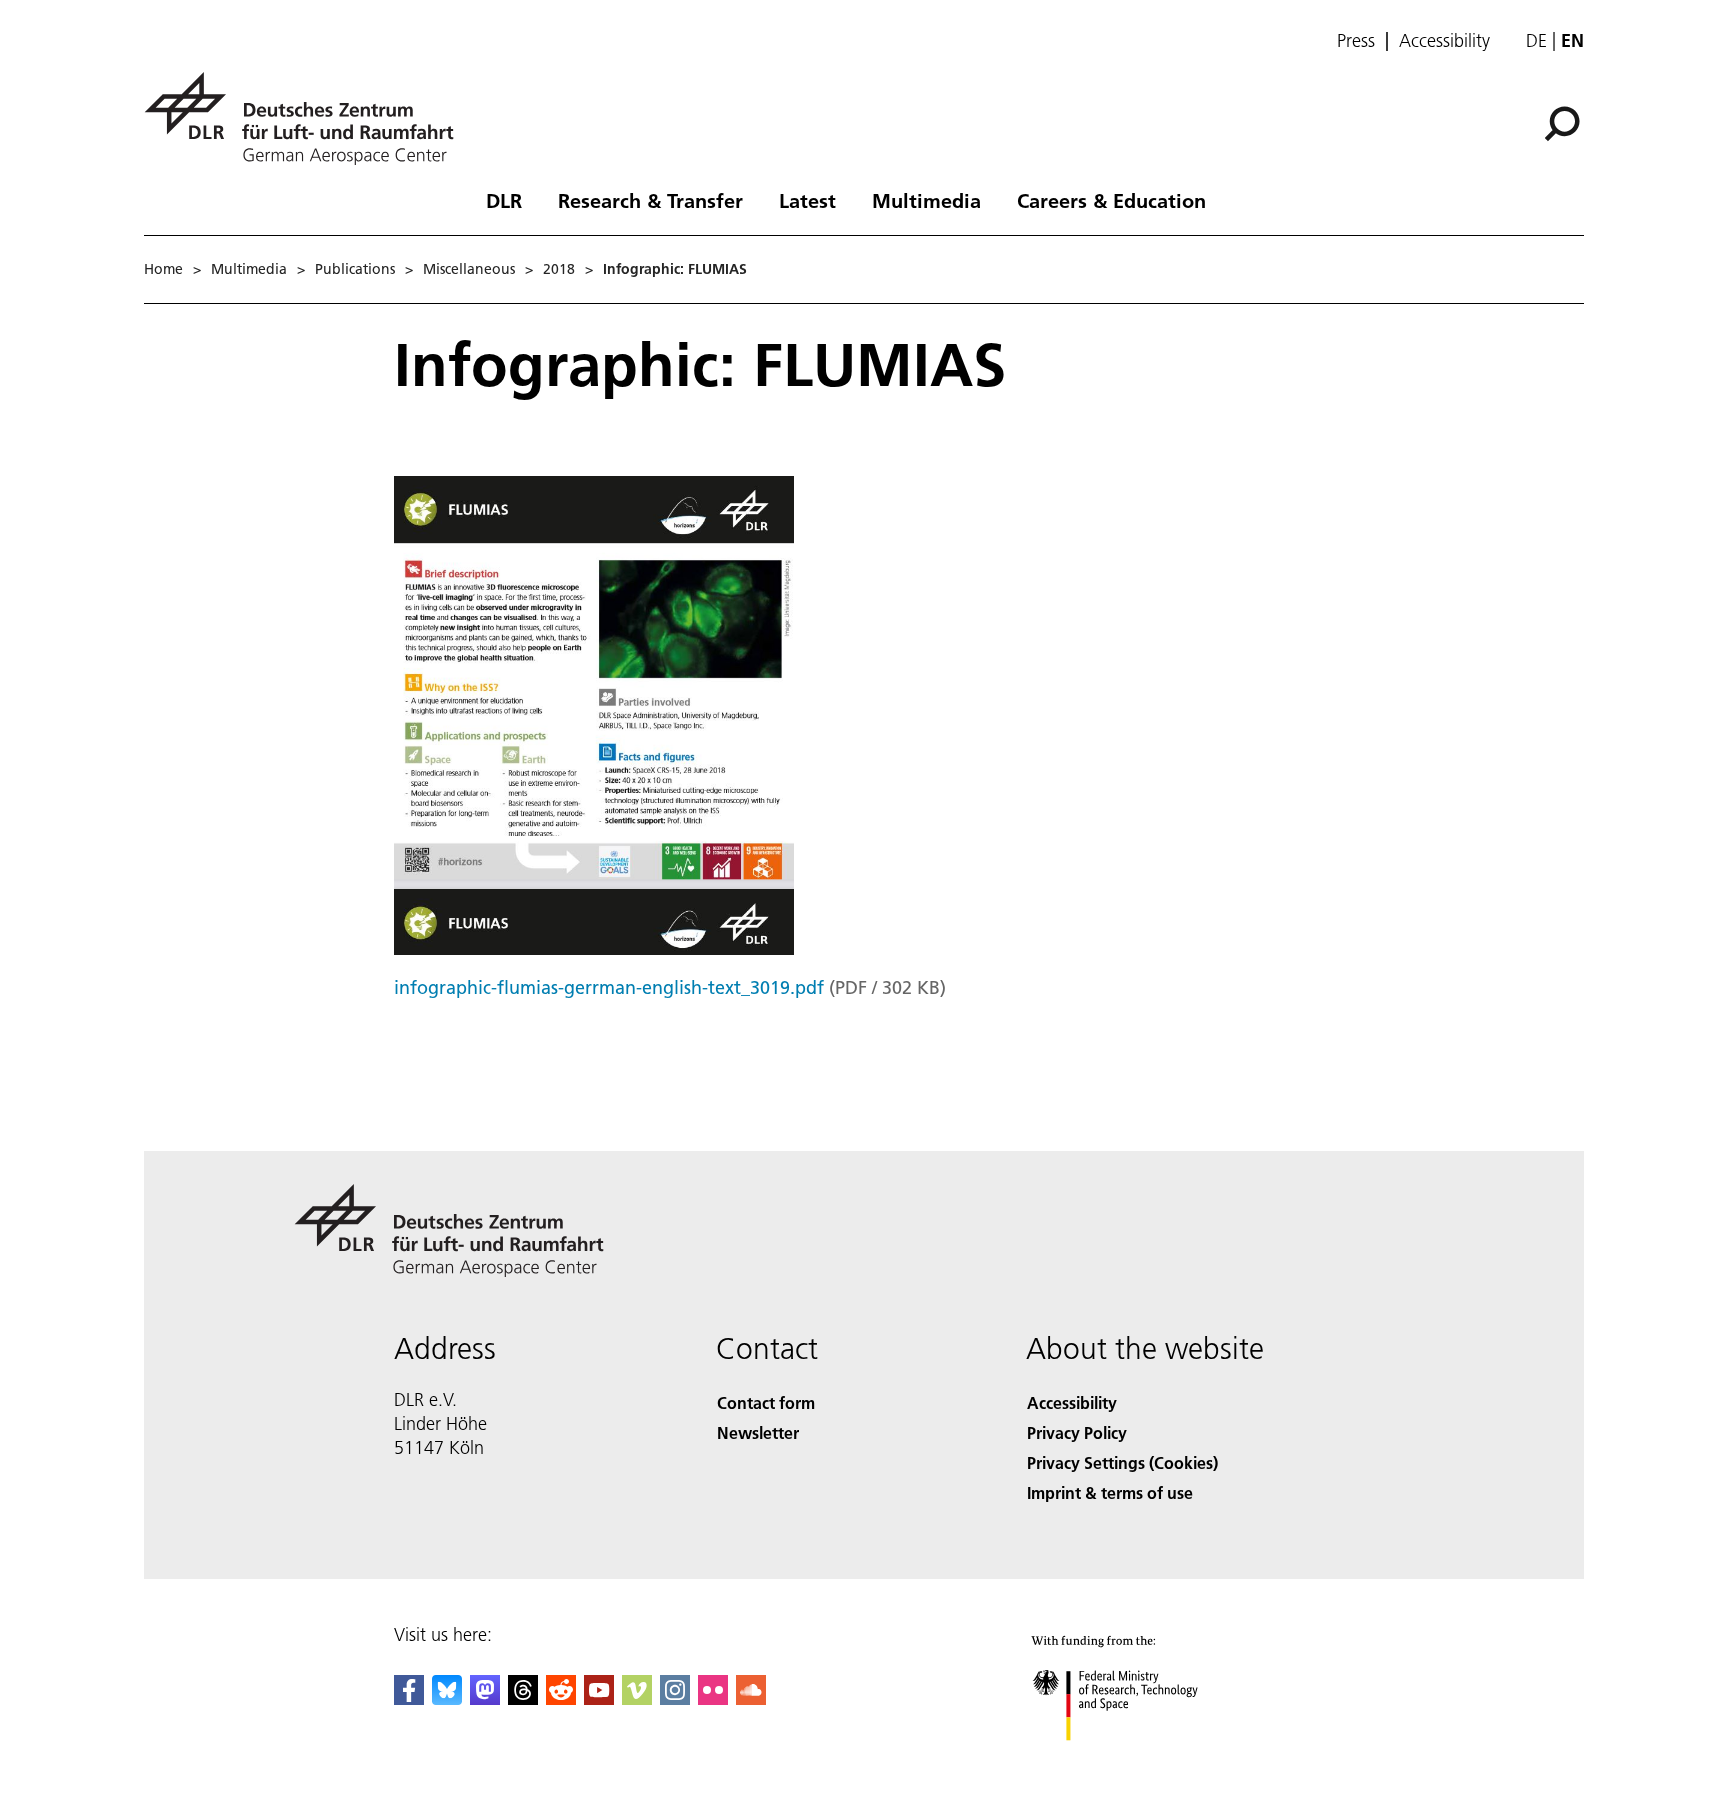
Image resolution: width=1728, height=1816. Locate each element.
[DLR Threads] (523, 1698)
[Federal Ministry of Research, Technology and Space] (1142, 1760)
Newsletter (758, 1432)
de (1536, 40)
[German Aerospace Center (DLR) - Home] (307, 118)
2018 (559, 269)
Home (163, 269)
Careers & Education (1111, 200)
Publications (355, 269)
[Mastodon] (485, 1698)
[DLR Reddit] (561, 1698)
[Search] (1564, 122)
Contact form (766, 1402)
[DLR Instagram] (675, 1698)
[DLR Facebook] (409, 1698)
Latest (807, 200)
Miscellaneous (469, 269)
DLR (504, 200)
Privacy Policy (1077, 1432)
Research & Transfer (650, 200)
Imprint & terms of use (1110, 1492)
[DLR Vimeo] (637, 1698)
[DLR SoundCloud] (751, 1698)
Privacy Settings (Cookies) (1122, 1462)
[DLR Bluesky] (447, 1698)
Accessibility (1444, 41)
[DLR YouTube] (599, 1698)
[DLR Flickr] (713, 1698)
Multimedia (926, 200)
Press (1356, 41)
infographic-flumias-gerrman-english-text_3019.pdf (609, 987)
